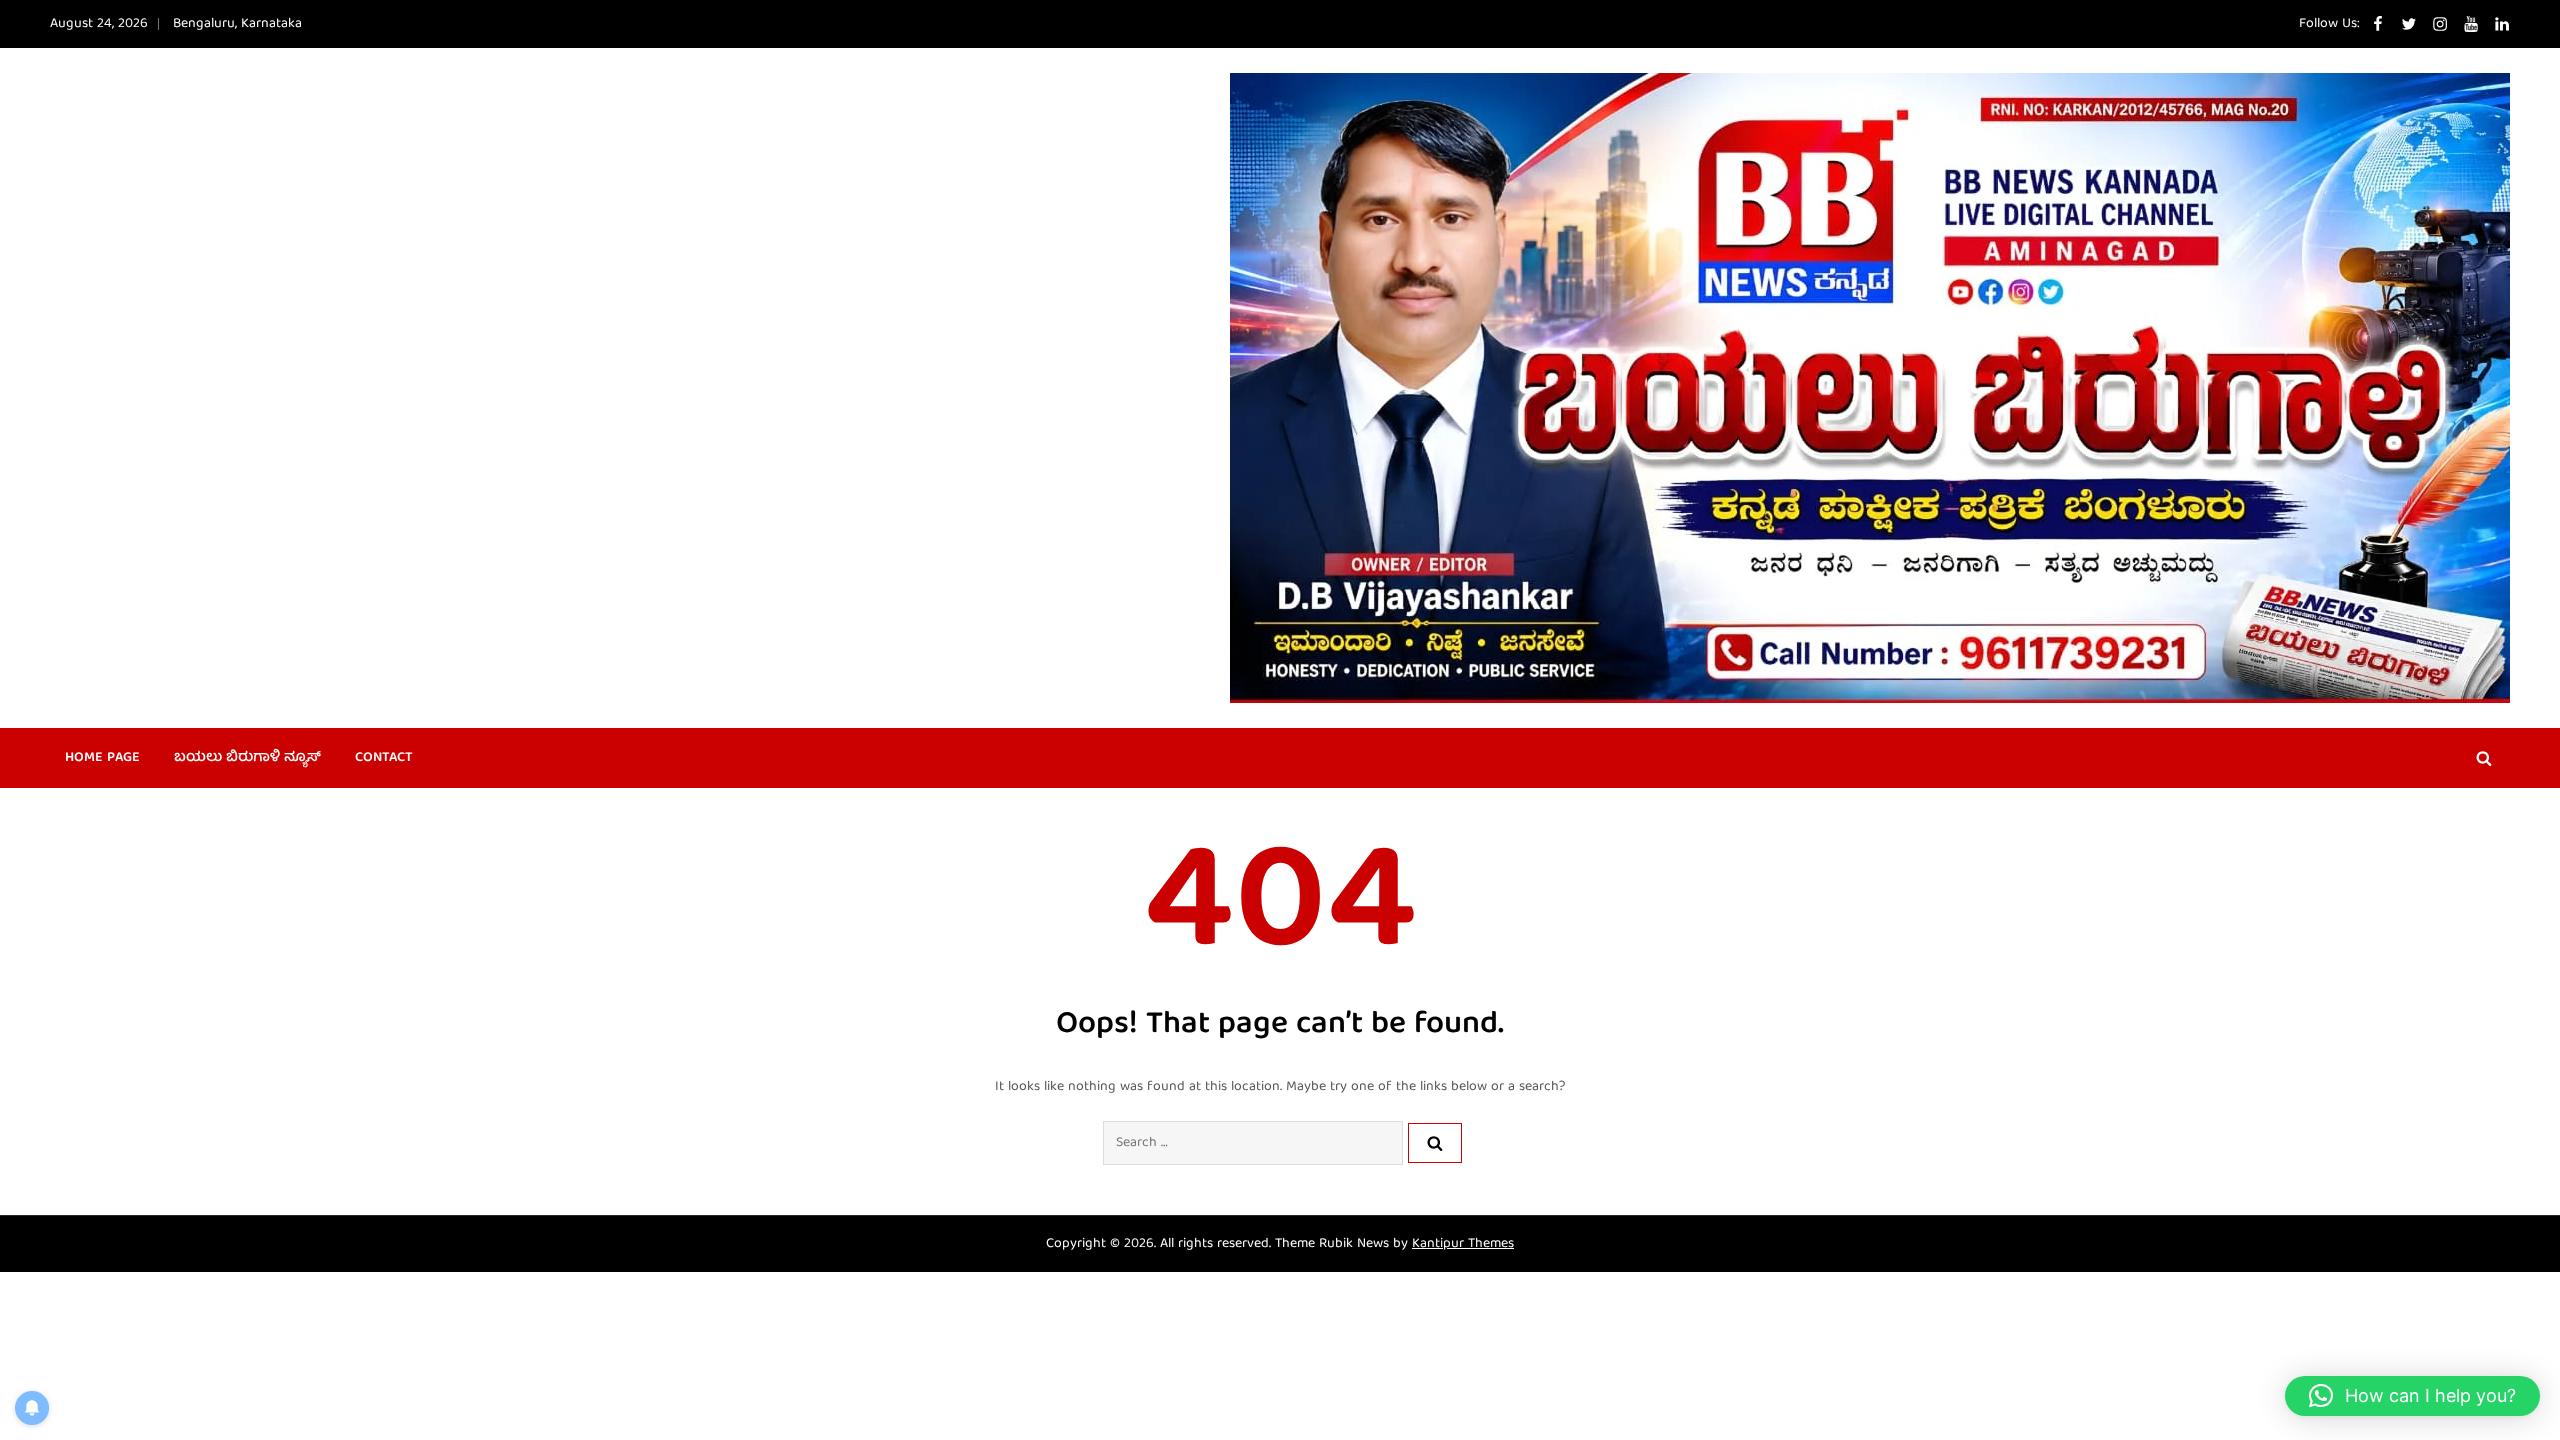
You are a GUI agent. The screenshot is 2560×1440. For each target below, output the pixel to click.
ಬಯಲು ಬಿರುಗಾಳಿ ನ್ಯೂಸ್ (247, 758)
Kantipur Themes (1463, 1244)
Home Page (102, 758)
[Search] (1435, 1143)
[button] (2412, 1396)
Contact (384, 758)
